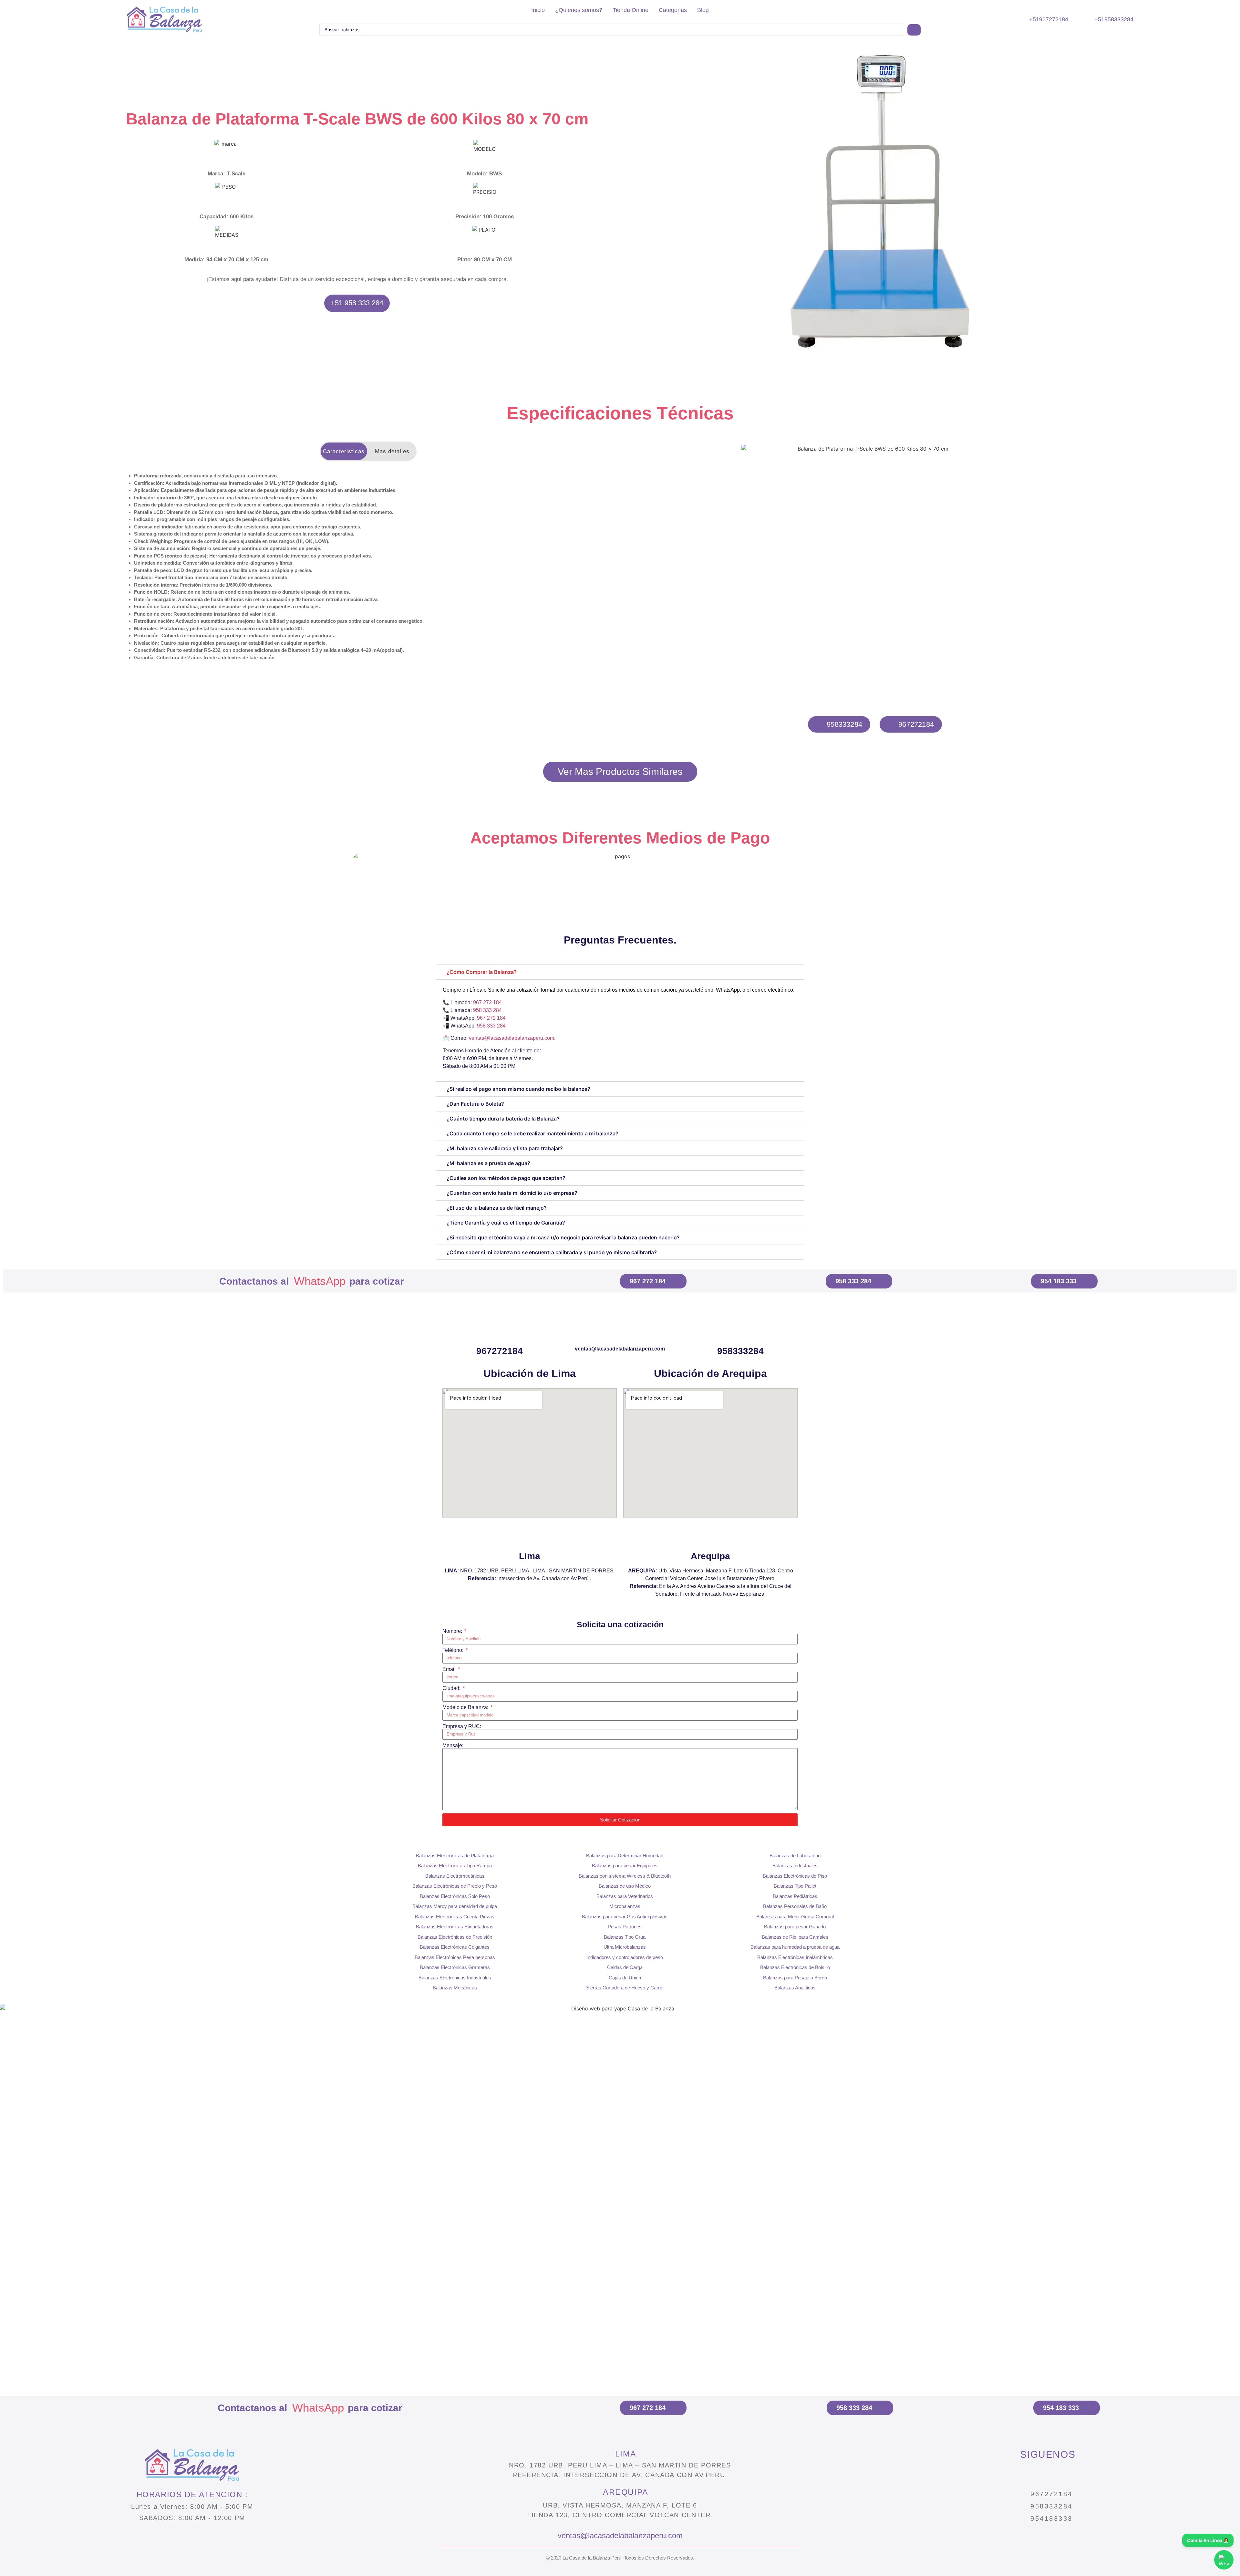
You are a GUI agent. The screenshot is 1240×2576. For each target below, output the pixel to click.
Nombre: (453, 1631)
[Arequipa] (710, 1535)
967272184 (500, 1351)
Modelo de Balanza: (466, 1707)
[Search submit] (914, 30)
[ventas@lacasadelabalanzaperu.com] (620, 1330)
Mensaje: (453, 1746)
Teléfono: (454, 1650)
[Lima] (530, 1535)
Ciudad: (452, 1688)
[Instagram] (1020, 2474)
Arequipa (710, 1556)
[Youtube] (1075, 2474)
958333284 (740, 1351)
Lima (530, 1556)
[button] (658, 203)
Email (450, 1669)
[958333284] (740, 1330)
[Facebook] (1048, 2474)
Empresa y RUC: (462, 1726)
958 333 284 (487, 1010)
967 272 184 (487, 1002)
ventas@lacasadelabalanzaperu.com (512, 1038)
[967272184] (500, 1330)
